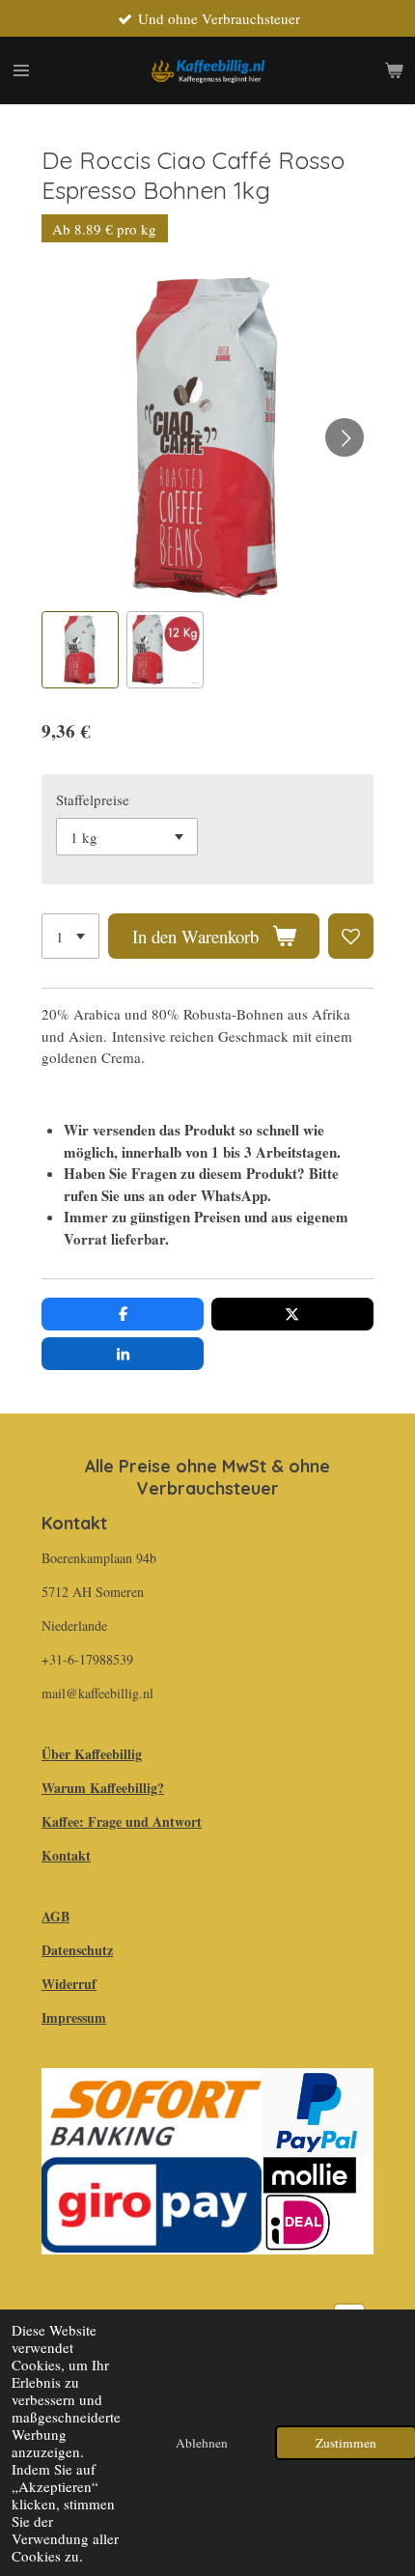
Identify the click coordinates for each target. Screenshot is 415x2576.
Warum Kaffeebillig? (103, 1788)
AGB (55, 1916)
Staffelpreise (93, 799)
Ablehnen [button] (202, 2443)
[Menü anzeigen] (21, 70)
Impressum (74, 2017)
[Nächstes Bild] (345, 437)
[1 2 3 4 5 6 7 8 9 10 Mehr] (70, 936)
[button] (80, 650)
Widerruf (69, 1984)
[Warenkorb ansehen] (394, 70)
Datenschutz (77, 1950)
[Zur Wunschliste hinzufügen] (351, 936)
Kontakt (66, 1855)
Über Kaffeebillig (92, 1754)
